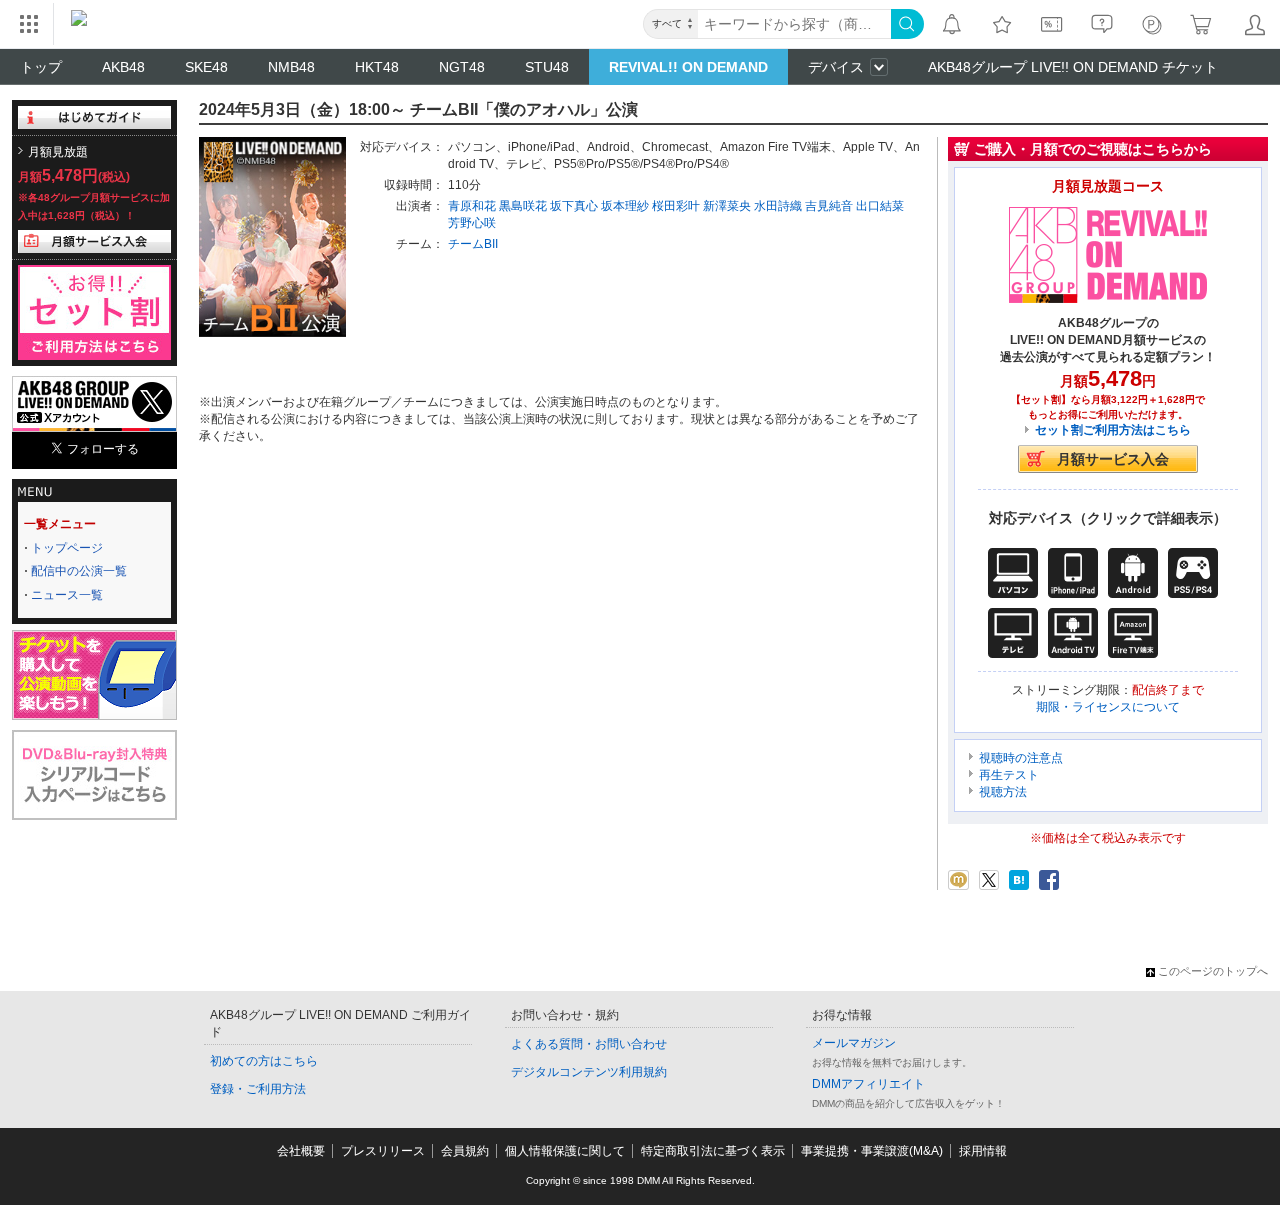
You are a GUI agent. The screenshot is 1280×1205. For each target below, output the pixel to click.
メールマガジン (854, 1043)
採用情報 (983, 1151)
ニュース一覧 (67, 595)
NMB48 (291, 67)
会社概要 (301, 1151)
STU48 (547, 67)
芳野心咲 (472, 223)
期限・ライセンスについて (1108, 707)
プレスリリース (383, 1151)
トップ (41, 67)
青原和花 (472, 206)
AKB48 (123, 67)
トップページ (67, 548)
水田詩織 (778, 206)
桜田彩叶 (676, 206)
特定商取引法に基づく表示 (713, 1151)
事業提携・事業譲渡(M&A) (872, 1151)
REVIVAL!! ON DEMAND (688, 67)
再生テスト (1009, 775)
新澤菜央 (727, 206)
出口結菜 (880, 206)
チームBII (473, 244)
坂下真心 (574, 206)
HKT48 (377, 67)
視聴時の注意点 (1021, 758)
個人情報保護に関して (565, 1151)
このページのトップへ (1213, 971)
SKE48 (206, 67)
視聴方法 (1003, 792)
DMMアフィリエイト (868, 1084)
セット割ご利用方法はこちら (1113, 430)
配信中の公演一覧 (79, 571)
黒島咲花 (523, 206)
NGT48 (462, 67)
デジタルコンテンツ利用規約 (589, 1072)
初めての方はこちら (264, 1061)
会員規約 (465, 1151)
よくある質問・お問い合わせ (589, 1044)
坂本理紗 (625, 206)
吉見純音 (829, 206)
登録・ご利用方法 (258, 1089)
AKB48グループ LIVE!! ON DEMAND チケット (1073, 67)
